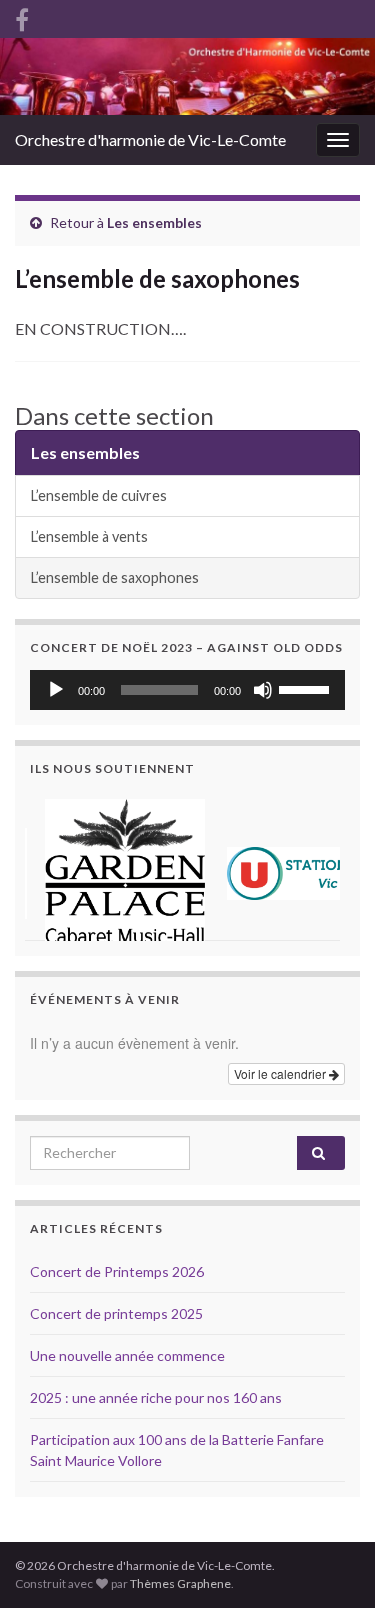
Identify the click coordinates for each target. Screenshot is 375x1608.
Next (319, 866)
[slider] (307, 688)
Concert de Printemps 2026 (117, 1271)
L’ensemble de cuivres (99, 495)
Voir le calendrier (281, 1073)
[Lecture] (56, 690)
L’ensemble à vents (89, 536)
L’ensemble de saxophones (115, 577)
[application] (187, 690)
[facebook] (22, 16)
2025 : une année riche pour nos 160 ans (156, 1397)
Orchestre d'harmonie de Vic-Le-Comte (150, 139)
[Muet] (263, 690)
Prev (56, 866)
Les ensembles (154, 222)
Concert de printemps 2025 (116, 1313)
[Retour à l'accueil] (187, 76)
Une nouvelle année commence (127, 1355)
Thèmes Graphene (180, 1583)
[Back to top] (330, 1489)
